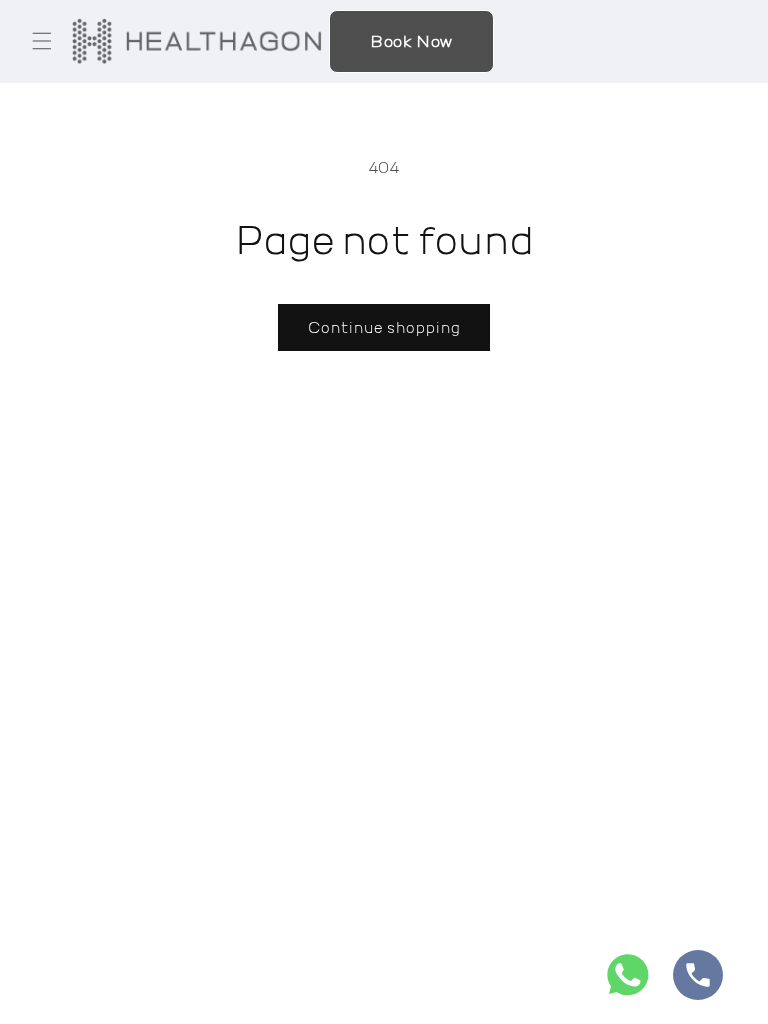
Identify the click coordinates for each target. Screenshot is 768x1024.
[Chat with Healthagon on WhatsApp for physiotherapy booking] (628, 979)
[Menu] (42, 41)
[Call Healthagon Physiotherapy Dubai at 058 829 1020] (698, 979)
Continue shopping (384, 327)
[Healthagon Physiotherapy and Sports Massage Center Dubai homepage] (197, 41)
